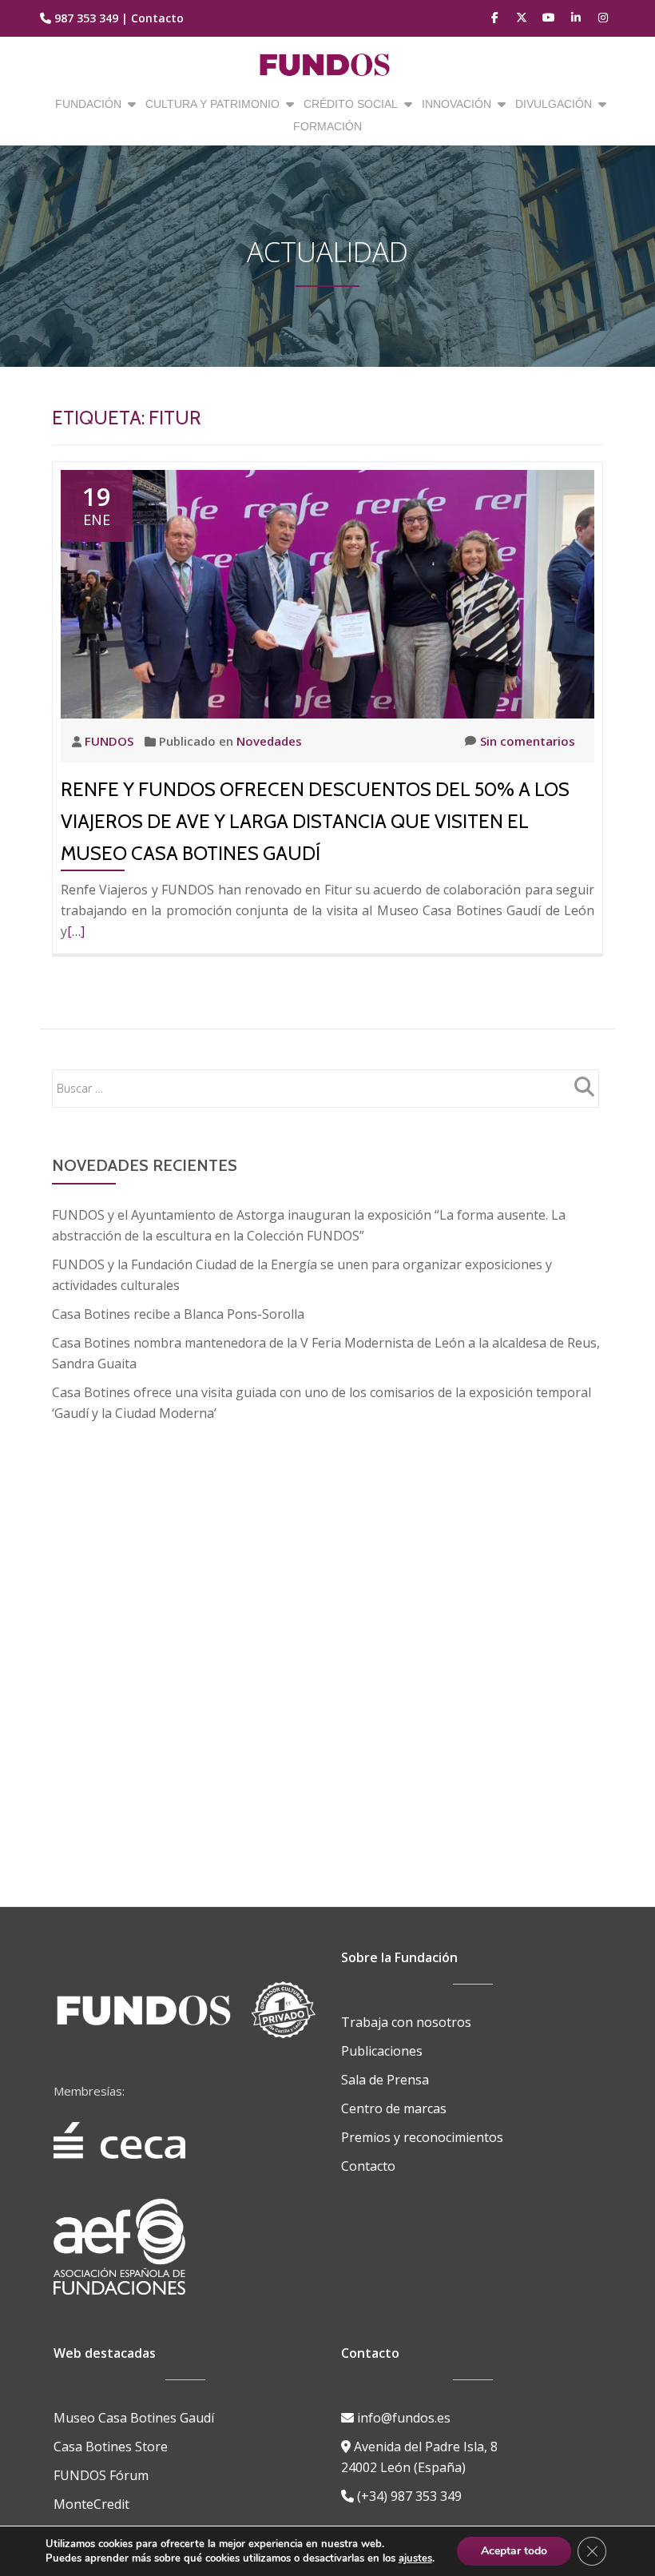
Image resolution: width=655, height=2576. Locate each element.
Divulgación (554, 104)
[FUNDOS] (328, 65)
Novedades (269, 741)
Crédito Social (351, 104)
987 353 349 (86, 18)
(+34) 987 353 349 (408, 2496)
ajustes (415, 2558)
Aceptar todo (514, 2551)
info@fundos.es (402, 2418)
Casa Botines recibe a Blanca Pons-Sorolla (178, 1314)
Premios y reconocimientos (422, 2137)
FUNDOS (111, 741)
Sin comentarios (528, 741)
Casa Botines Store (111, 2447)
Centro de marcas (394, 2108)
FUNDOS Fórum (101, 2475)
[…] (76, 931)
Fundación (88, 104)
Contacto (157, 18)
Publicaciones (382, 2051)
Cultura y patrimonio (212, 104)
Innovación (457, 104)
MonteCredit (91, 2504)
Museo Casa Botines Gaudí (134, 2418)
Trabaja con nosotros (406, 2022)
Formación (327, 126)
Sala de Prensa (385, 2080)
